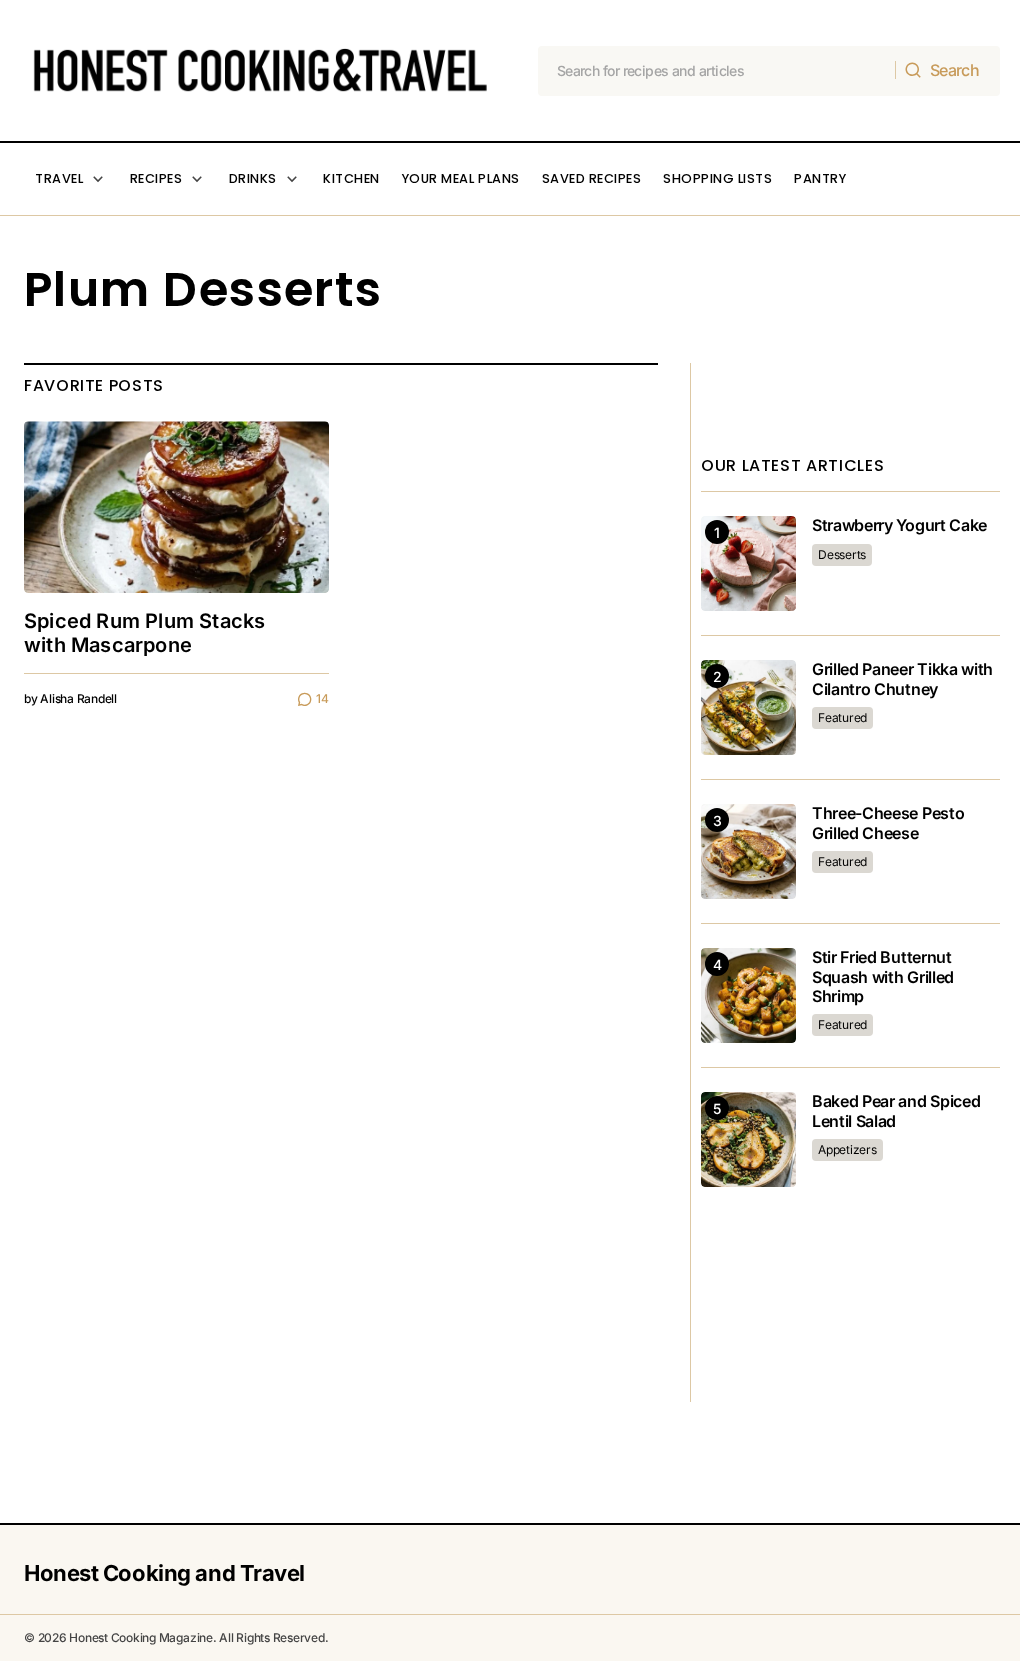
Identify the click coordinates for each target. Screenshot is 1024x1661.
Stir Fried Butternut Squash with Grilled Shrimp (883, 976)
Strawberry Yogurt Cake (899, 525)
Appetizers (847, 1149)
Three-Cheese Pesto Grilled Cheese (888, 823)
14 (322, 698)
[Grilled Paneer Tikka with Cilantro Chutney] (748, 707)
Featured (842, 717)
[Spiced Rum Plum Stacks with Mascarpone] (176, 507)
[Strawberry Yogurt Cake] (748, 563)
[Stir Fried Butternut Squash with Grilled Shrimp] (748, 995)
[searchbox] (717, 71)
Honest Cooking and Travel (164, 1573)
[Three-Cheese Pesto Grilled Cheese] (748, 851)
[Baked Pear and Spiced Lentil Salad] (748, 1139)
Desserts (842, 554)
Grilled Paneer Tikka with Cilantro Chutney (902, 679)
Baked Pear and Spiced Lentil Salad (896, 1111)
